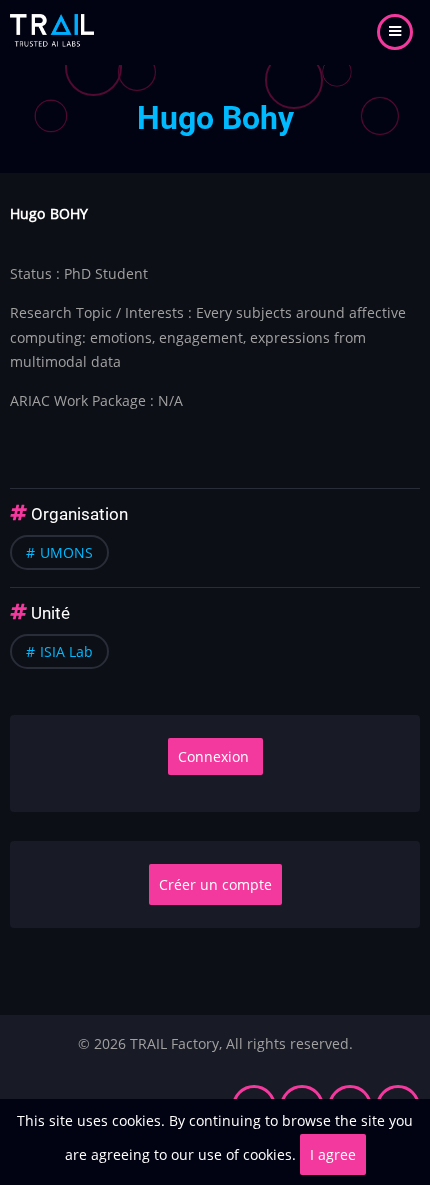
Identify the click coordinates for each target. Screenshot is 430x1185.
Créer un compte (215, 884)
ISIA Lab (66, 651)
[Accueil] (52, 30)
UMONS (66, 552)
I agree (333, 1154)
